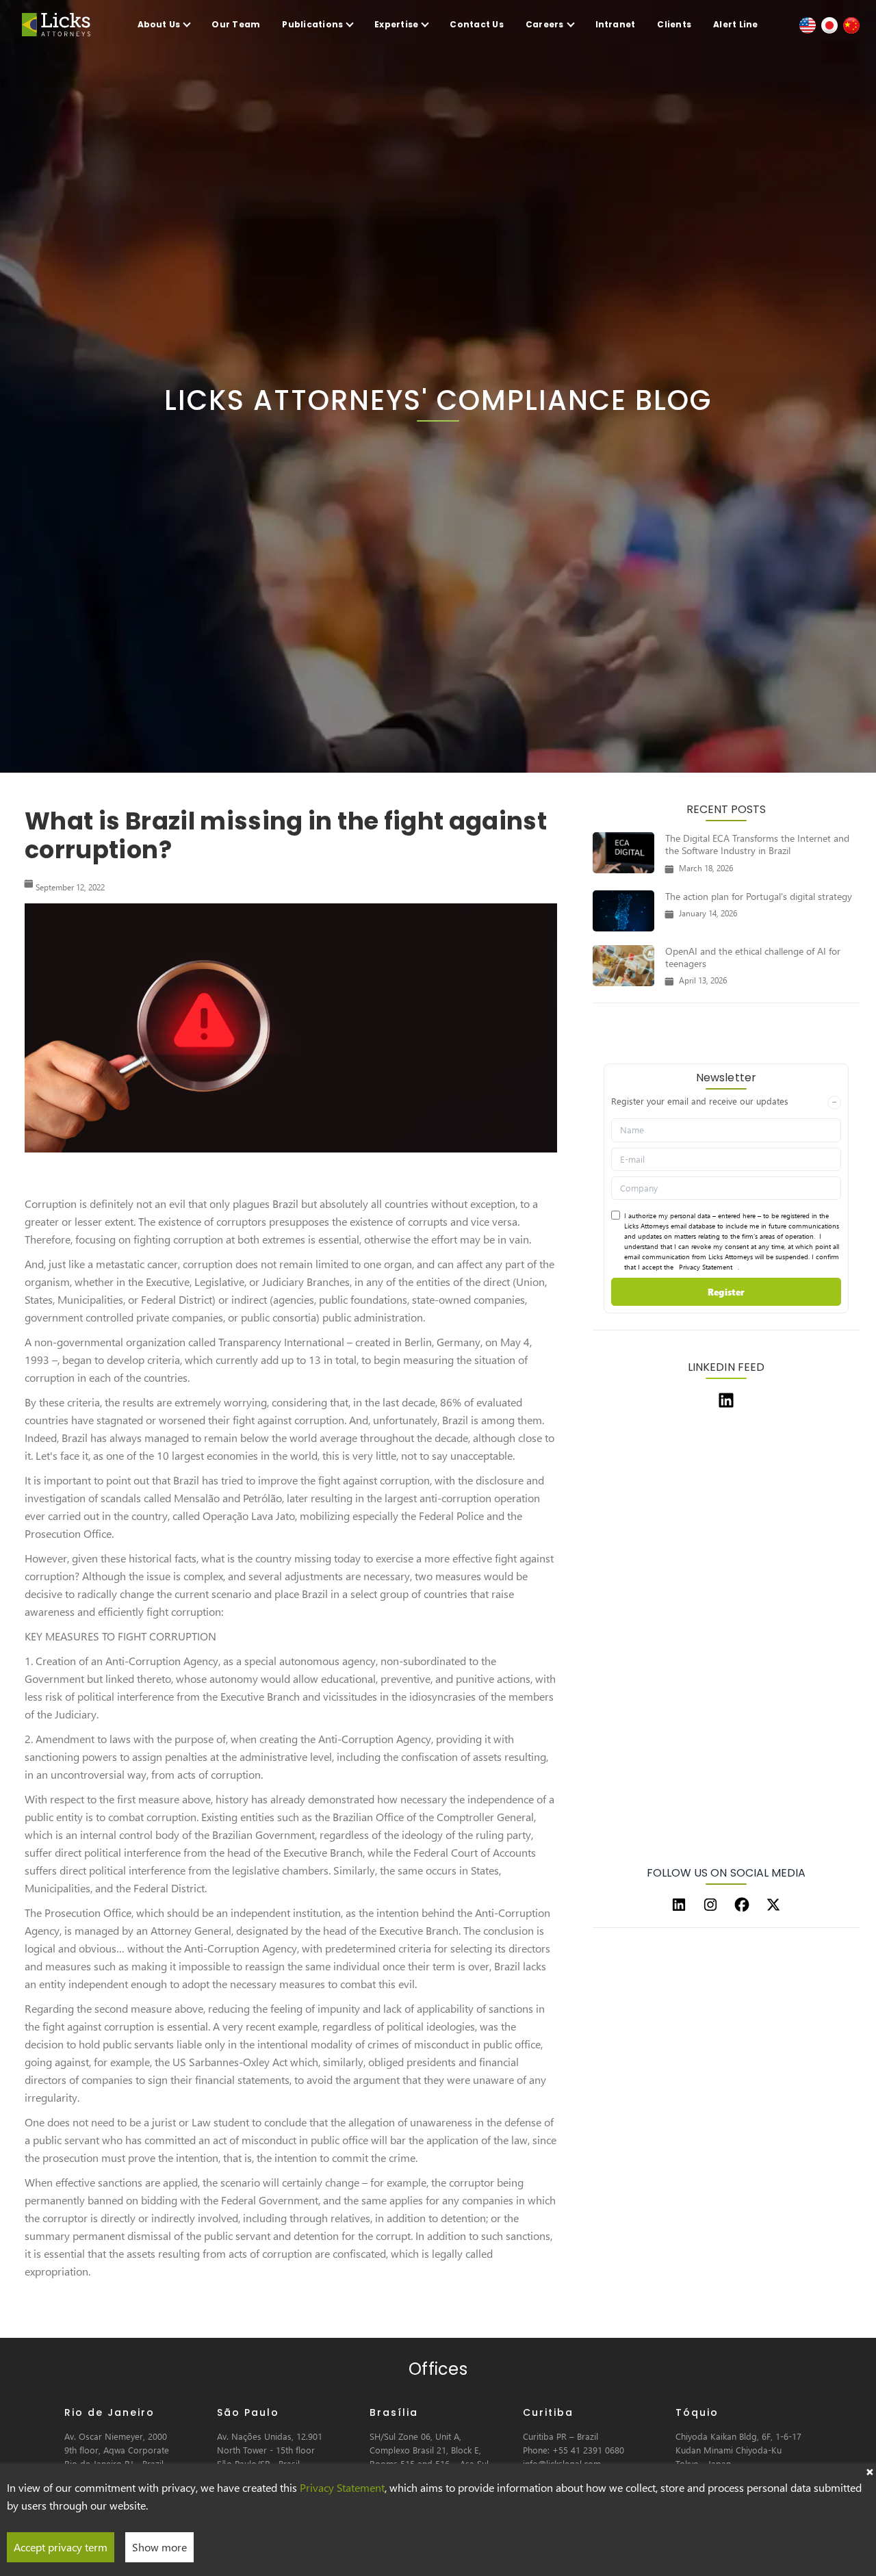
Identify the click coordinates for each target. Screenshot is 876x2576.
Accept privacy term (61, 2547)
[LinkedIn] (679, 1905)
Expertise (396, 24)
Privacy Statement (706, 1267)
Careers (545, 24)
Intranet (616, 24)
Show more (159, 2547)
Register (726, 1292)
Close (869, 2471)
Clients (674, 24)
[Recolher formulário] (834, 1103)
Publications (312, 24)
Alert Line (735, 24)
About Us (159, 24)
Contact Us (476, 24)
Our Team (236, 24)
